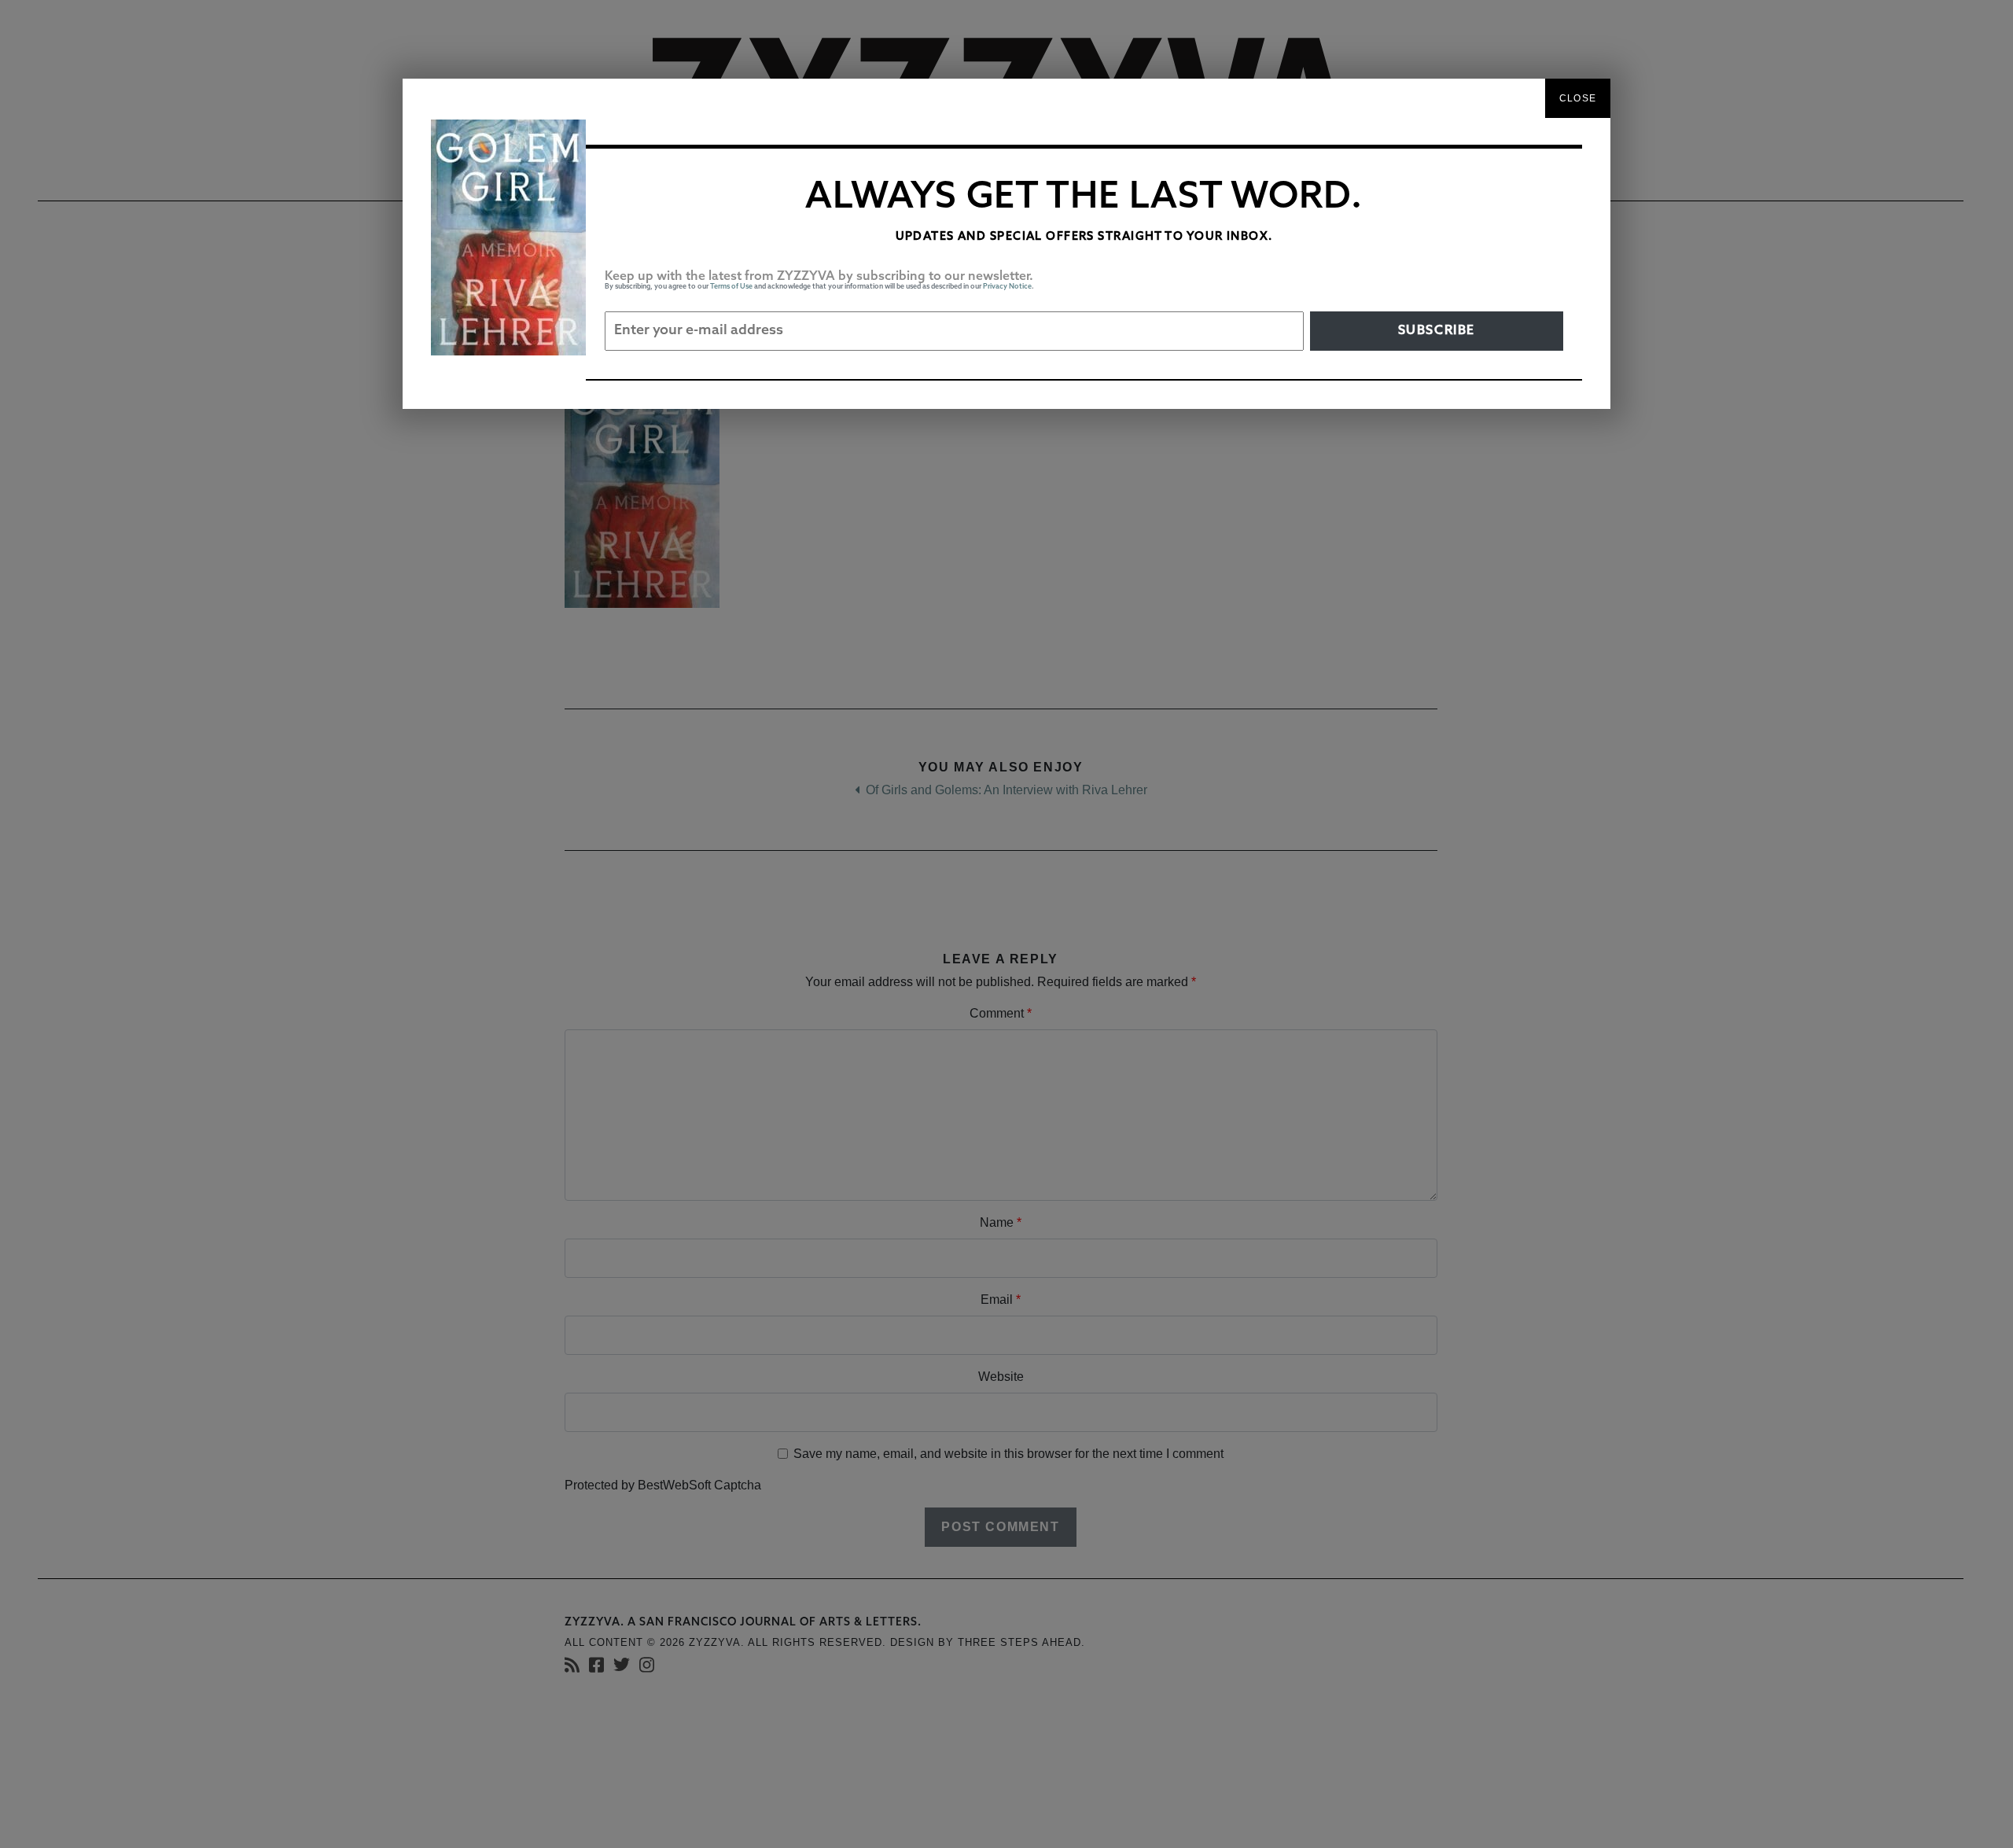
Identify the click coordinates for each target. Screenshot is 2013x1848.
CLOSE (1578, 98)
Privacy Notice (1007, 287)
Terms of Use (731, 287)
